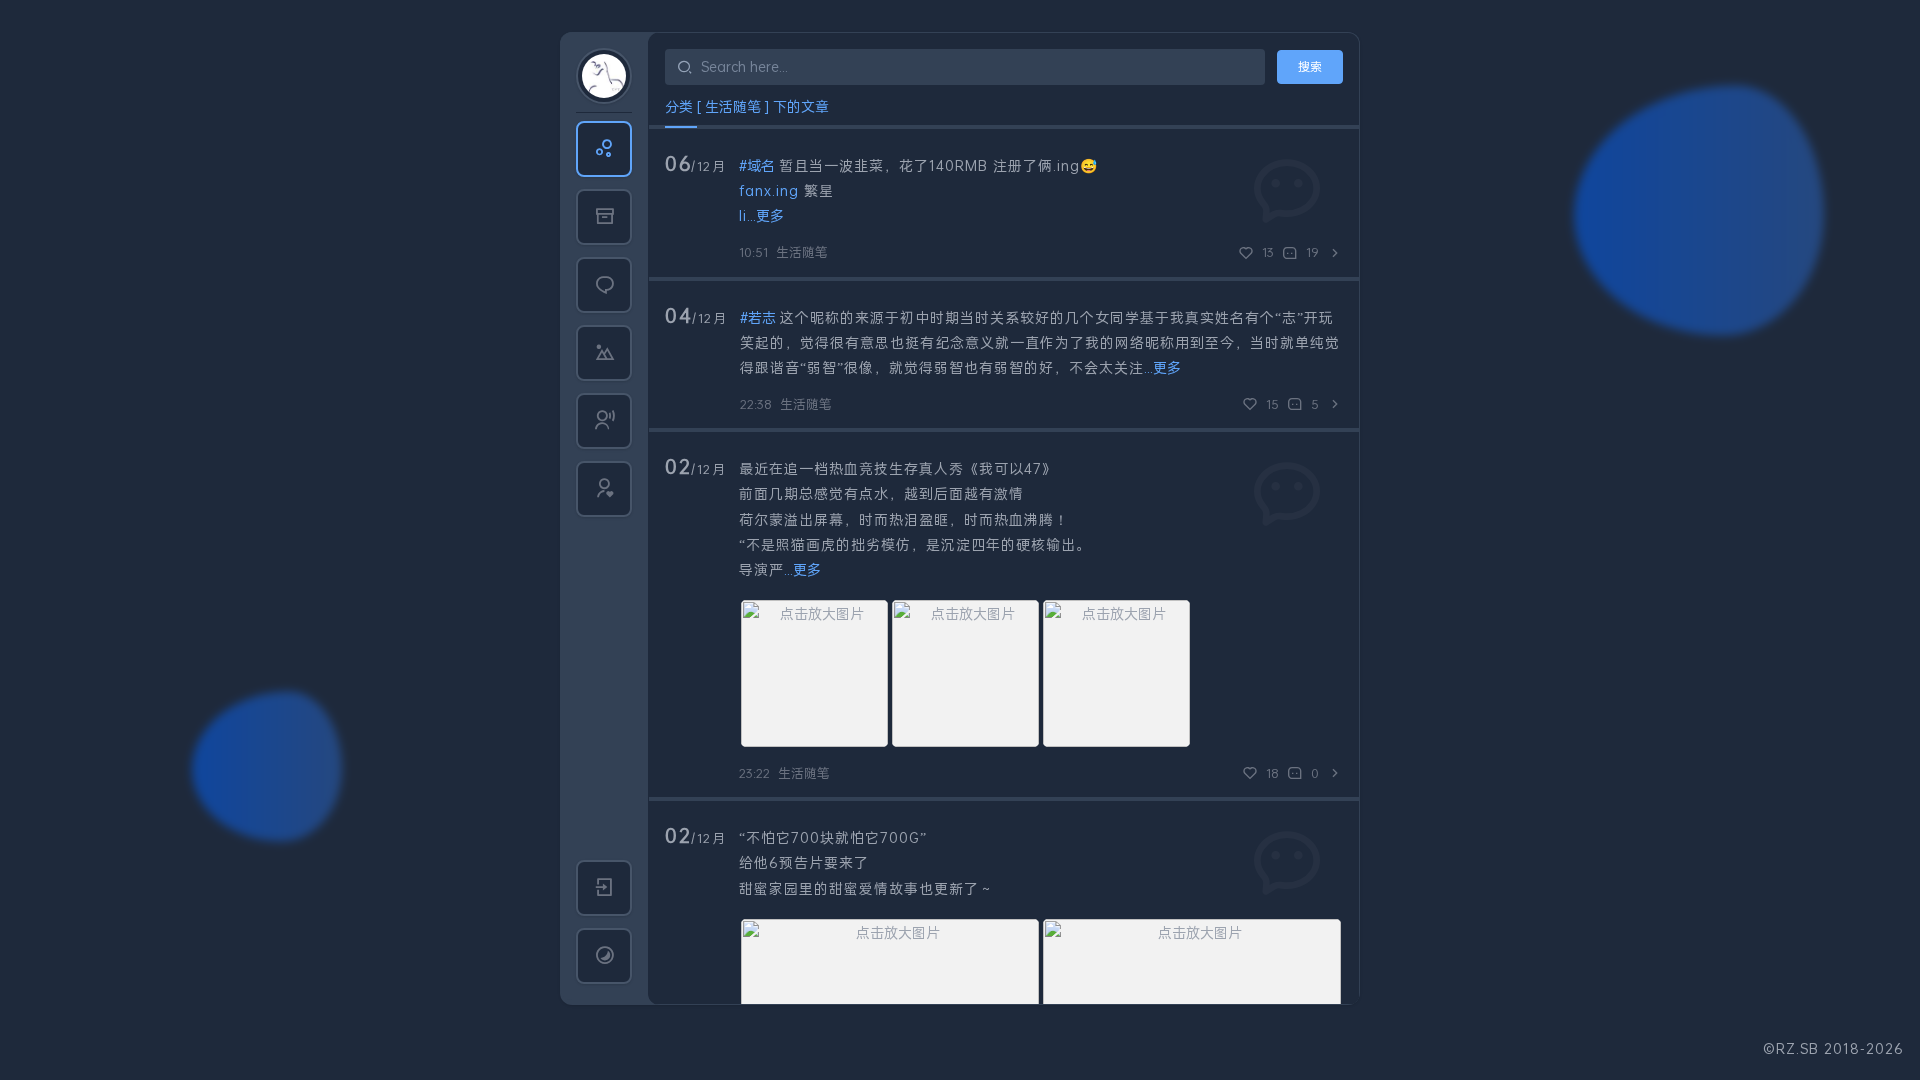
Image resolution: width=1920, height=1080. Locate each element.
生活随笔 (802, 252)
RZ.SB (1797, 1048)
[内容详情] (1335, 253)
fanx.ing (769, 190)
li (743, 215)
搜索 (1310, 66)
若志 (762, 317)
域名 (761, 165)
